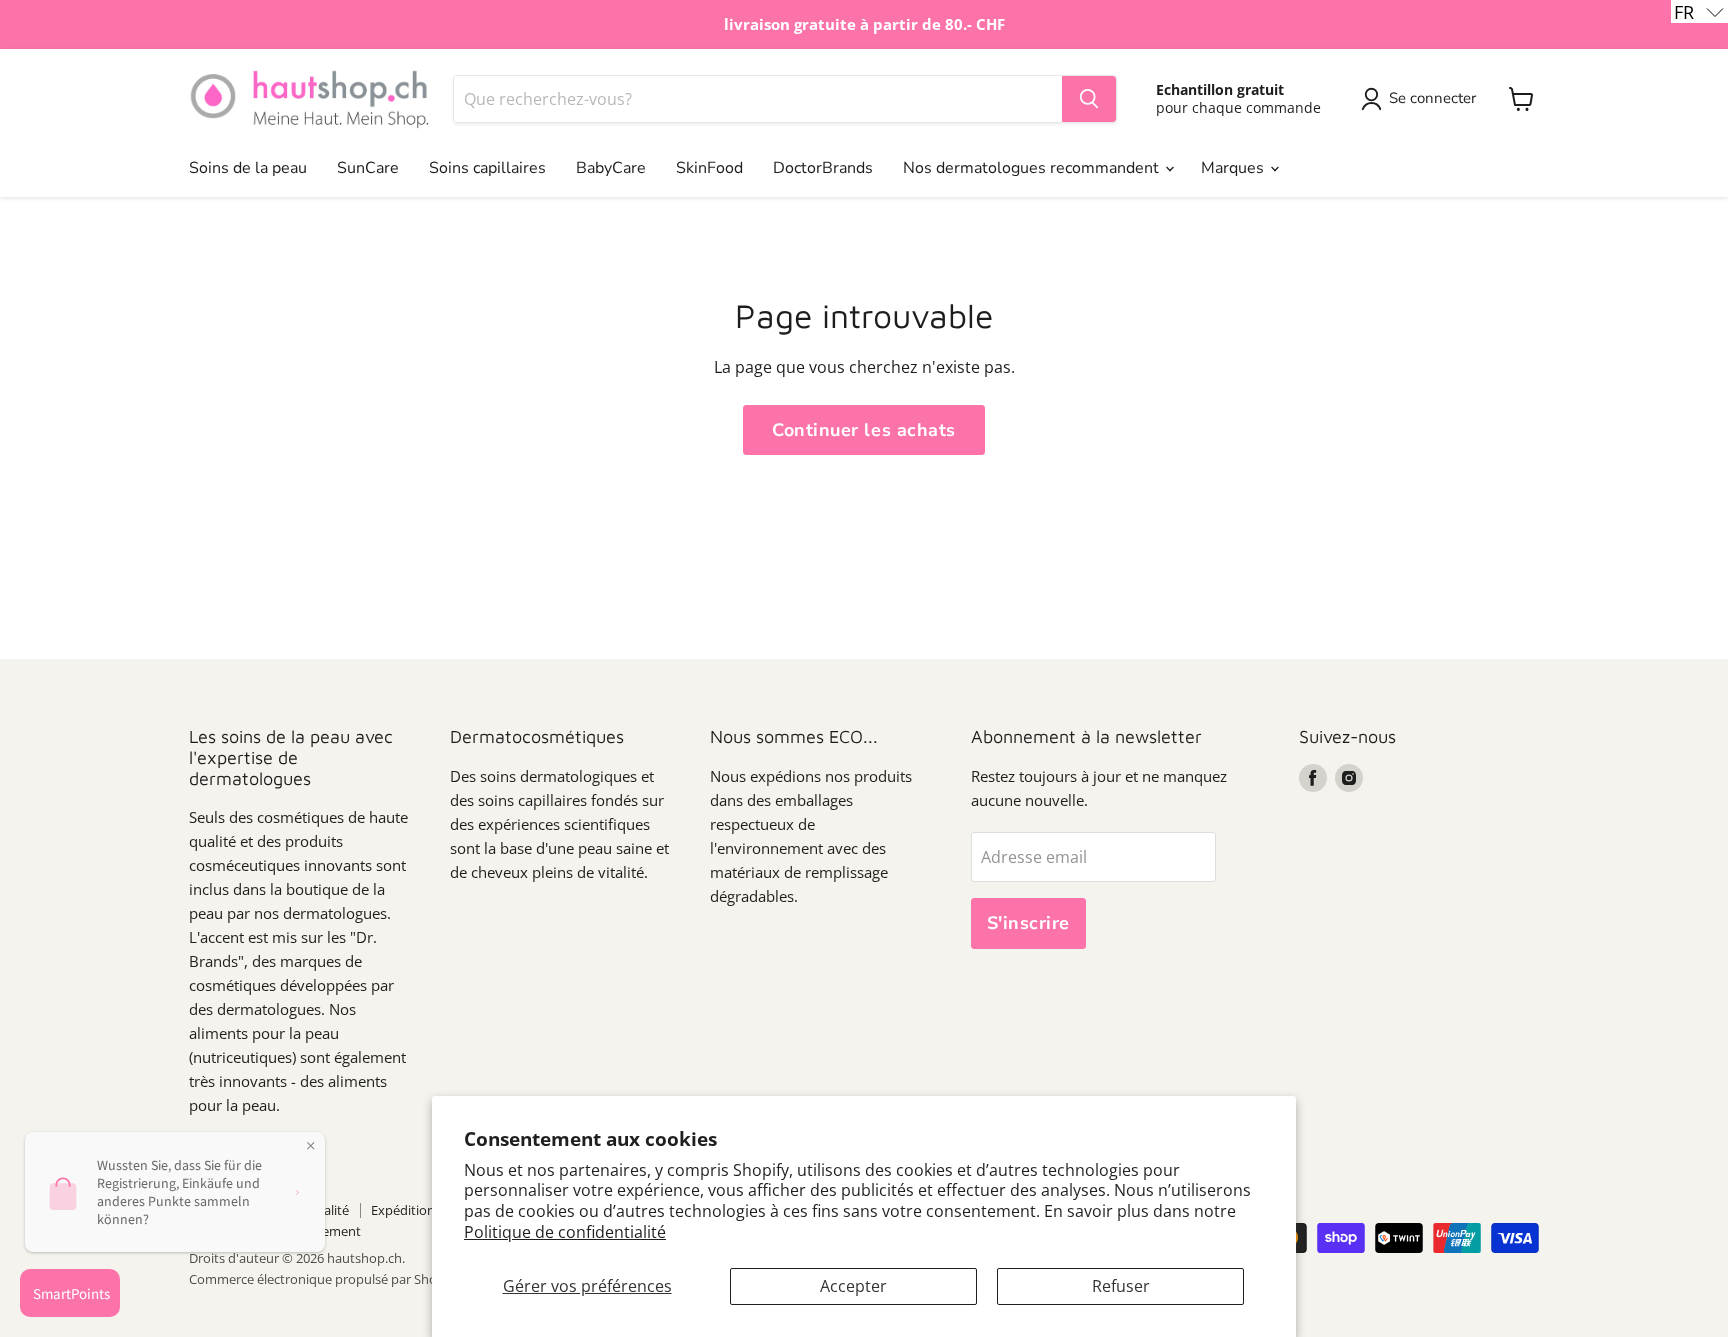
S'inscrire (1028, 923)
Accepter (853, 1286)
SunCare (368, 168)
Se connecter (1432, 98)
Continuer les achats (864, 430)
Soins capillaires (487, 168)
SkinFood (709, 168)
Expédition (403, 1210)
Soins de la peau (248, 168)
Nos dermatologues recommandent (1033, 168)
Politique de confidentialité (565, 1232)
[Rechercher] (1089, 99)
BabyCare (611, 168)
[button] (1699, 11)
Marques (1234, 168)
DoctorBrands (823, 168)
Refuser (1121, 1286)
